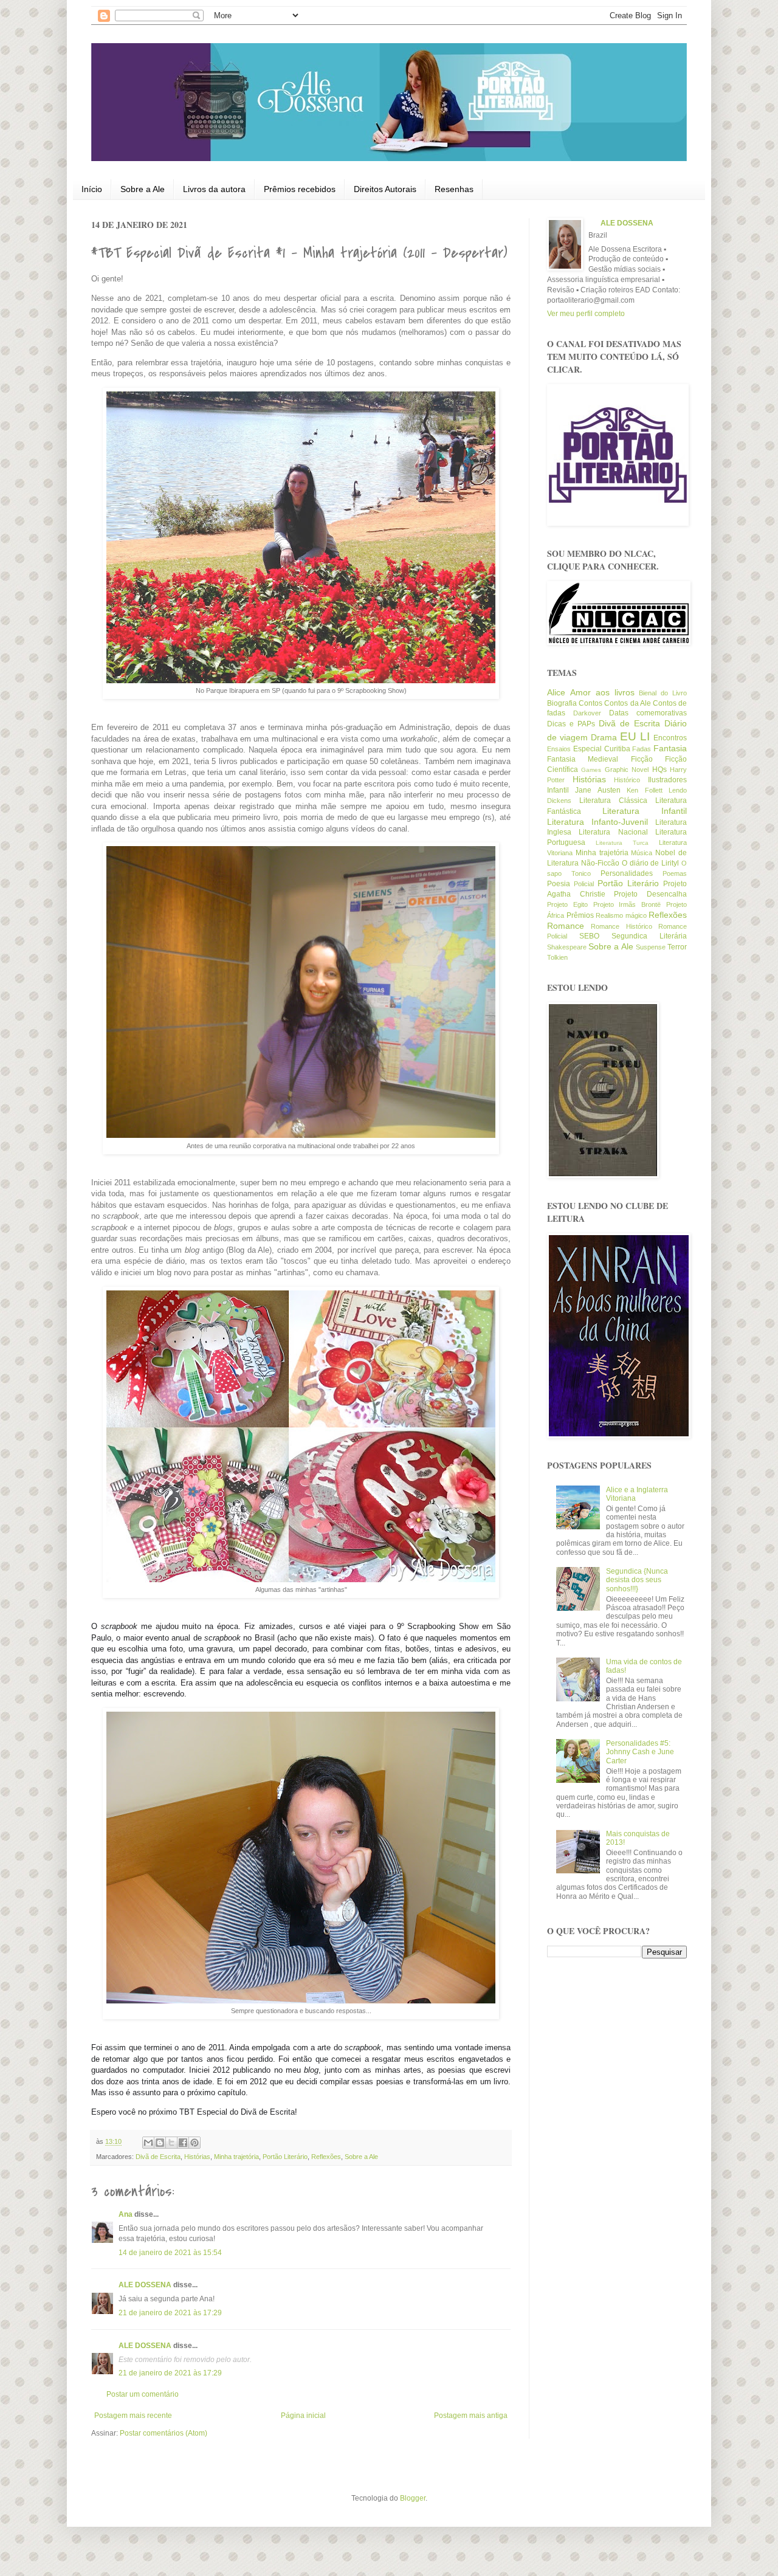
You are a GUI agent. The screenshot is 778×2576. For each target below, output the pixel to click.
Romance (566, 926)
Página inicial (303, 2416)
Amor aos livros (602, 692)
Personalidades (627, 873)
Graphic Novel (627, 770)
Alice (556, 692)
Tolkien (557, 957)
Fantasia (670, 748)
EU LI (635, 736)
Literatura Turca (622, 843)
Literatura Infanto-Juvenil (597, 822)
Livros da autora (214, 189)
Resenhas (454, 189)
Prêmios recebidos (300, 189)
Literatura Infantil (645, 811)
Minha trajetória (236, 2157)
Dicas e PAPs (571, 724)
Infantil (558, 790)
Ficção (642, 759)
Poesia (559, 884)
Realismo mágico (621, 915)
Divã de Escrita (158, 2157)
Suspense (651, 947)
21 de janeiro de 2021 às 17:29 (170, 2313)
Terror (677, 947)
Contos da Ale (627, 703)
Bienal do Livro (663, 693)
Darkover (587, 713)
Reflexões (326, 2157)
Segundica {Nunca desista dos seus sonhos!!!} (637, 1580)
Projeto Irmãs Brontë (627, 904)
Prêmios (580, 915)
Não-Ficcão (600, 863)
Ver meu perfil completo (586, 314)
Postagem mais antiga (471, 2416)
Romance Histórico (621, 926)
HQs (659, 770)
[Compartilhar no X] (171, 2143)
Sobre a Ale (143, 189)
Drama (604, 737)
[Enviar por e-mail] (148, 2143)
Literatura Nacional (613, 832)
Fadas (642, 749)
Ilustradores (667, 780)
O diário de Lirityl (651, 863)
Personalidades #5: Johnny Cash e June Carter (640, 1752)
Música (642, 853)
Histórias (197, 2157)
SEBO (589, 936)
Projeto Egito (567, 904)
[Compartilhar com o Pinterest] (194, 2143)
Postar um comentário (143, 2394)
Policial (584, 884)
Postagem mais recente (133, 2416)
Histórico (627, 780)
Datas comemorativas (648, 713)
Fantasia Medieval (583, 759)
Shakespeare (567, 947)
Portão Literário (285, 2157)
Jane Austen (597, 790)
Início (92, 189)
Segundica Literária (649, 936)
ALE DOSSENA (145, 2285)
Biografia (562, 703)
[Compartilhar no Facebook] (183, 2143)
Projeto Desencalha (650, 894)
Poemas (675, 873)
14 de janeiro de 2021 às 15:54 (170, 2253)
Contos (590, 703)
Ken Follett (644, 790)
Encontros (670, 738)
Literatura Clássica (613, 801)
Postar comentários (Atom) (164, 2433)
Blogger (413, 2498)
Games (591, 770)
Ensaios (559, 749)
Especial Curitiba (602, 749)
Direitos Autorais (385, 189)
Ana (126, 2214)
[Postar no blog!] (160, 2143)
